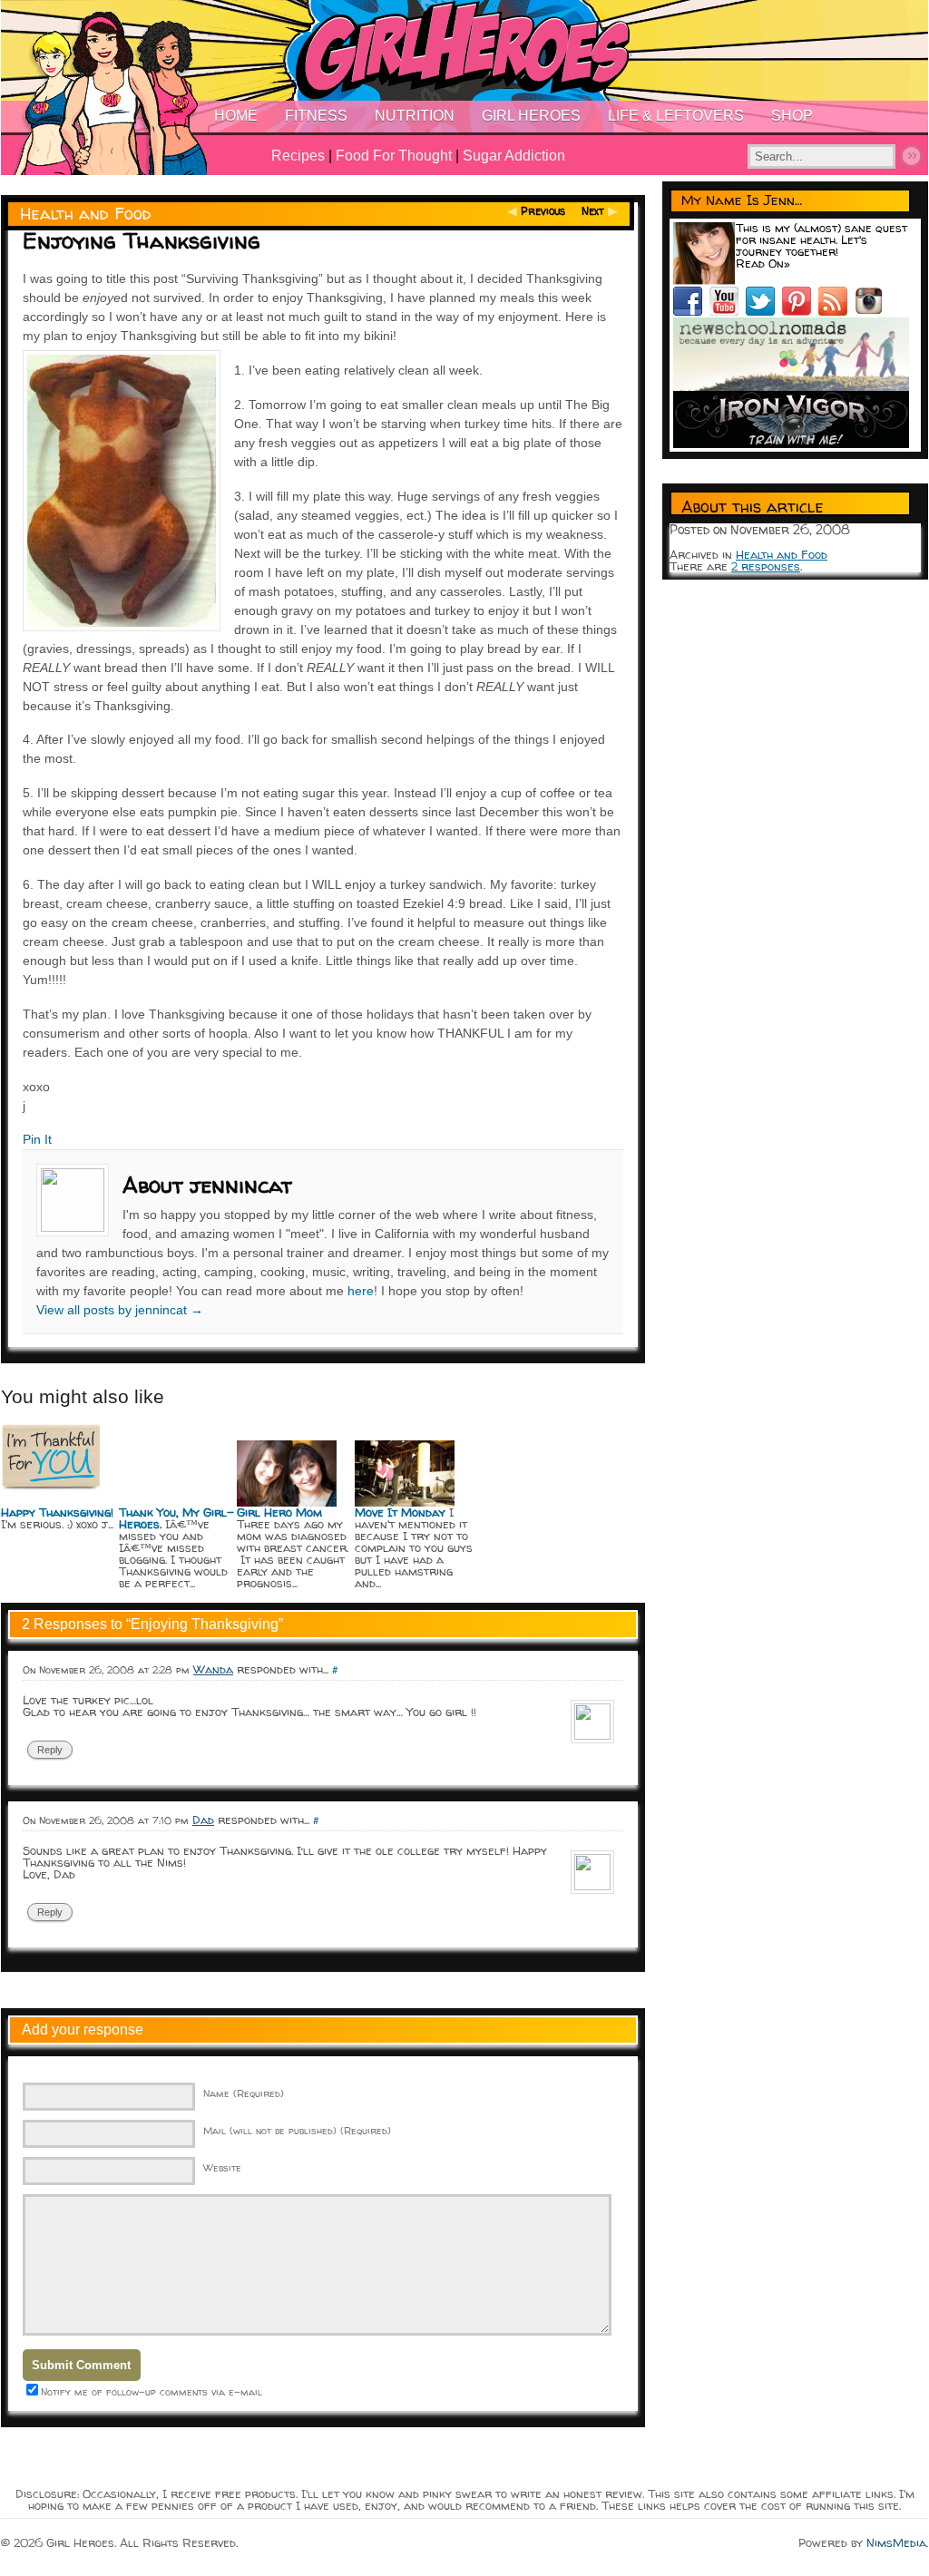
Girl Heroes (531, 116)
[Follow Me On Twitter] (764, 311)
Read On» (763, 263)
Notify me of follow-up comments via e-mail (152, 2391)
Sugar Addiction (514, 156)
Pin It (37, 1139)
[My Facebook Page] (691, 311)
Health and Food (86, 214)
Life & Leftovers (676, 116)
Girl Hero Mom (279, 1512)
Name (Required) (244, 2093)
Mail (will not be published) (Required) (297, 2130)
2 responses (766, 566)
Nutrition (415, 116)
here (361, 1291)
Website (222, 2167)
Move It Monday (400, 1512)
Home (236, 116)
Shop (792, 116)
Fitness (316, 116)
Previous (543, 211)
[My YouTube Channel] (728, 311)
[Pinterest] (800, 311)
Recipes (298, 156)
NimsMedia (896, 2542)
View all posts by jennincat (120, 1310)
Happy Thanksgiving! (57, 1512)
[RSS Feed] (836, 311)
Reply (50, 1750)
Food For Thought (394, 156)
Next (593, 211)
